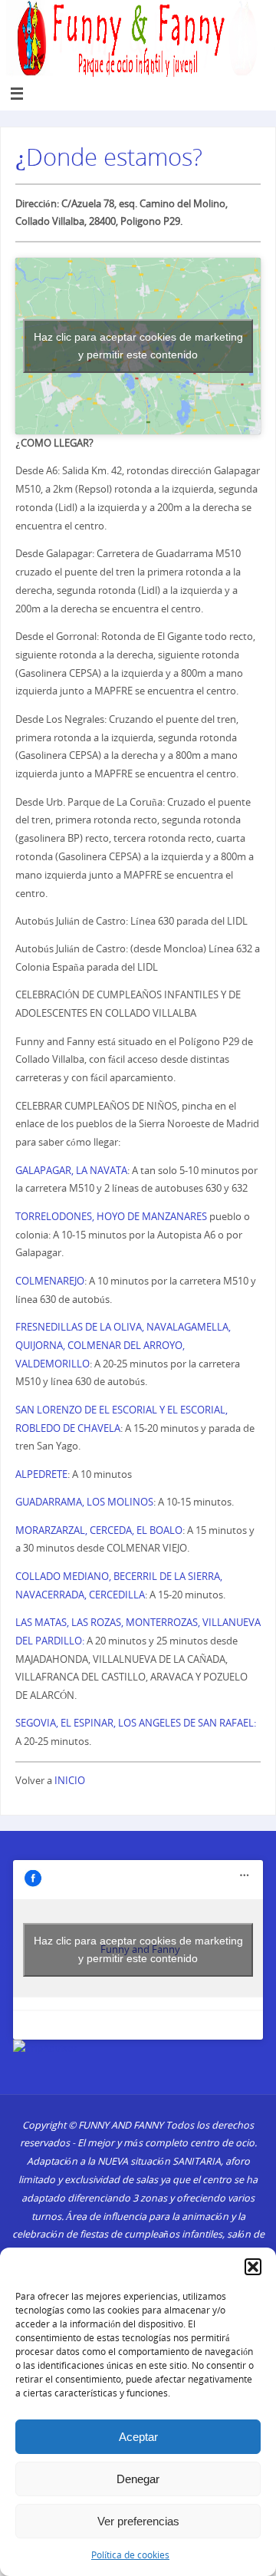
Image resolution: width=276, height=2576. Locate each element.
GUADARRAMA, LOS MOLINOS (84, 1502)
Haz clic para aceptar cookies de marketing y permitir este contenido (138, 346)
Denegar (138, 2479)
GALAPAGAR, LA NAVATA (71, 1171)
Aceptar (138, 2437)
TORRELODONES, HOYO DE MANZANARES (111, 1217)
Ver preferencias (138, 2521)
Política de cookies (130, 2555)
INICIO (70, 1781)
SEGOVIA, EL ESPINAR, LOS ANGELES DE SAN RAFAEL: (136, 1723)
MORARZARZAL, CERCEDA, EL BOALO (99, 1530)
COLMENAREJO (50, 1281)
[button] (253, 2267)
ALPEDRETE (41, 1474)
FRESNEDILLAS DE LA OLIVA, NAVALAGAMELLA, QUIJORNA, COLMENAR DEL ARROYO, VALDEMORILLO (123, 1346)
